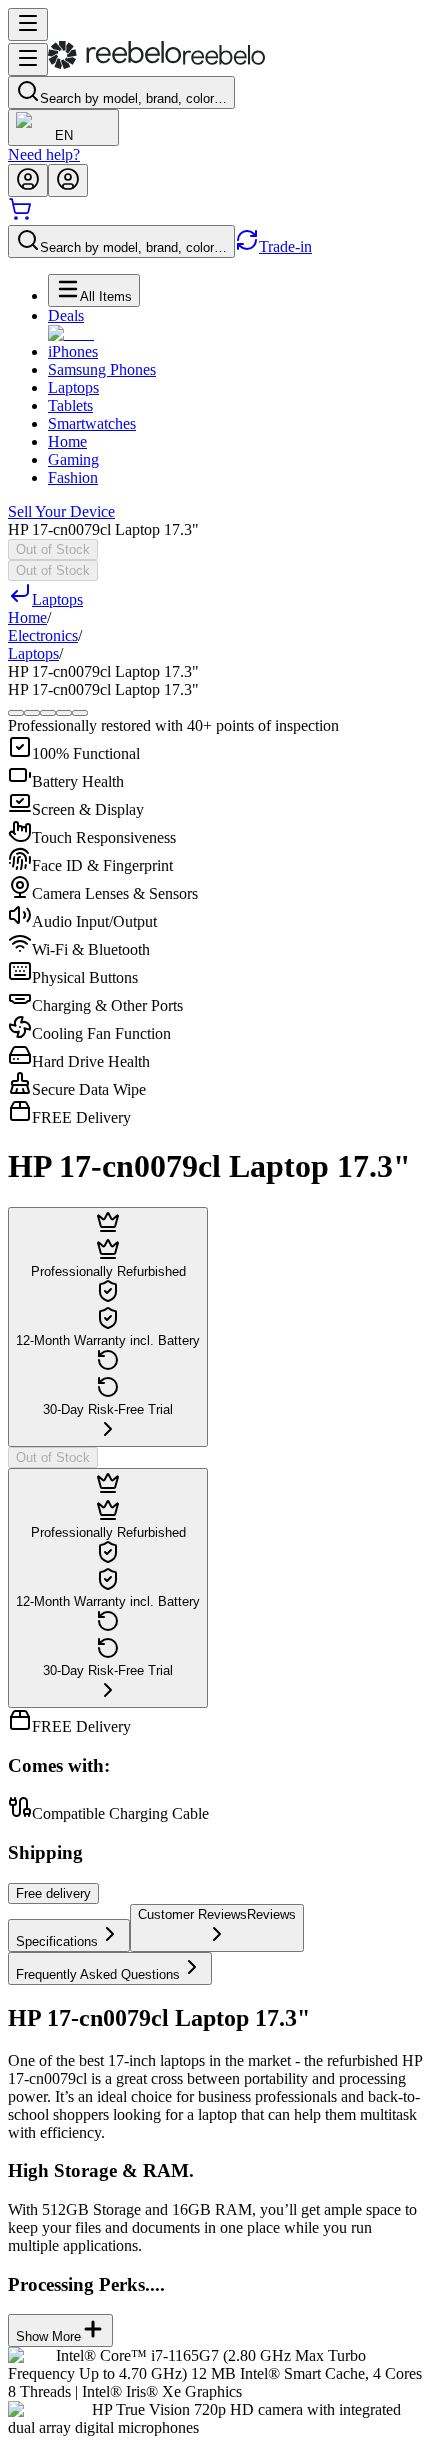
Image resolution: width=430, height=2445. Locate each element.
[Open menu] (28, 24)
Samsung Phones (102, 369)
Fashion (73, 477)
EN (64, 135)
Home (67, 441)
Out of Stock (53, 549)
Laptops (73, 387)
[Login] (28, 180)
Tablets (70, 405)
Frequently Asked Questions (98, 1974)
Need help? (44, 154)
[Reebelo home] (156, 64)
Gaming (73, 459)
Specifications (57, 1941)
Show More (48, 2336)
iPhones (73, 351)
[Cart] (20, 215)
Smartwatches (92, 423)
